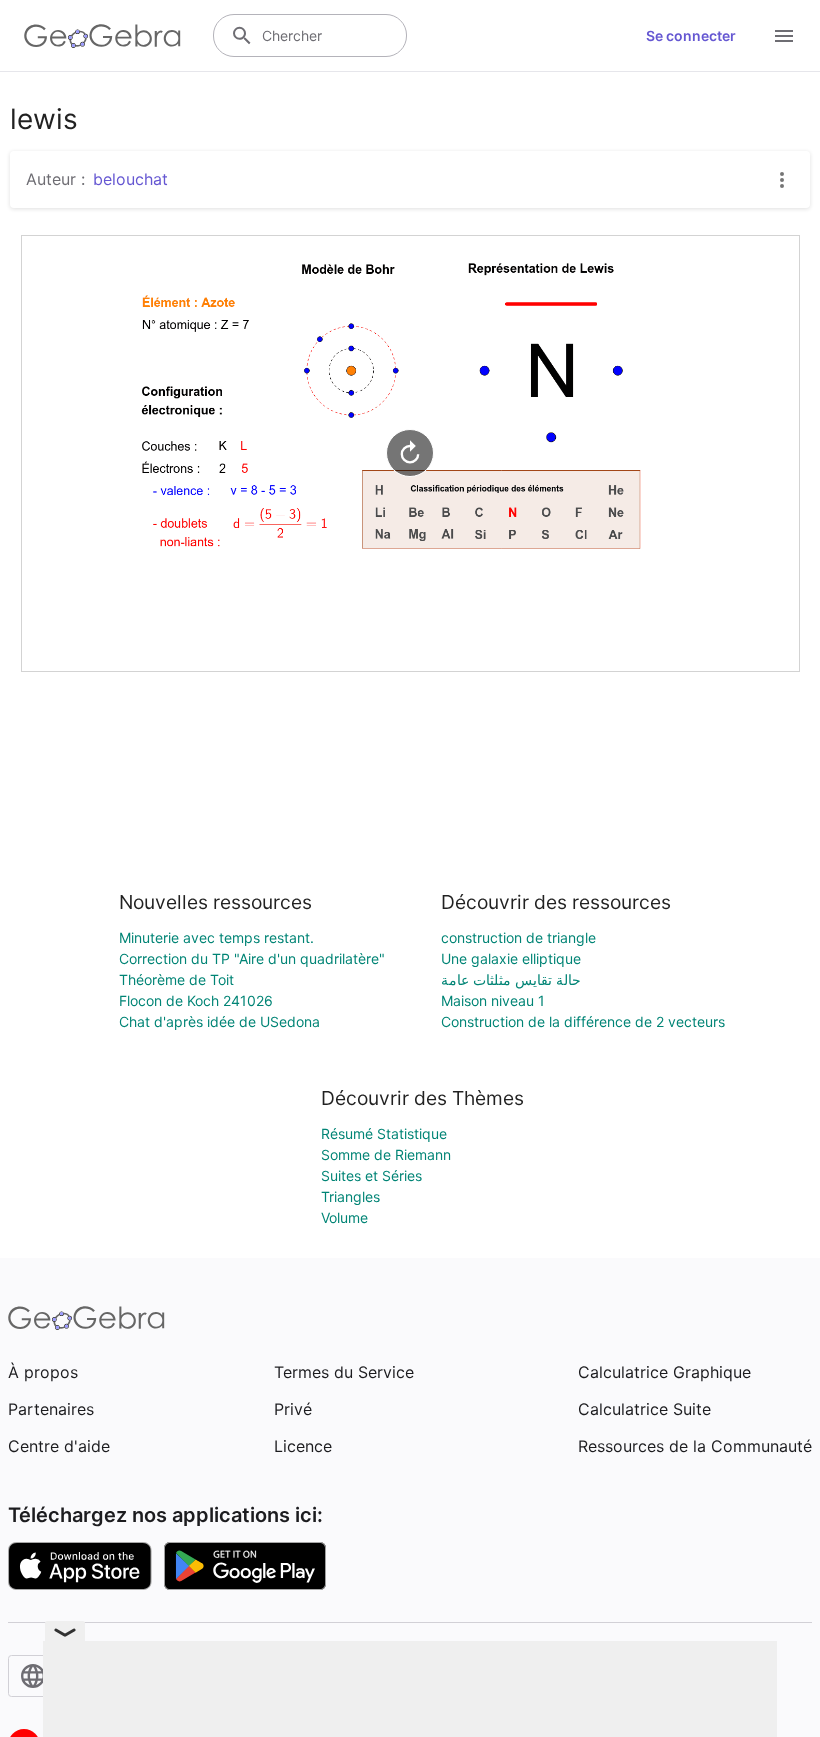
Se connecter (691, 35)
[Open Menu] (784, 36)
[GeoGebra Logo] (102, 36)
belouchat (130, 179)
